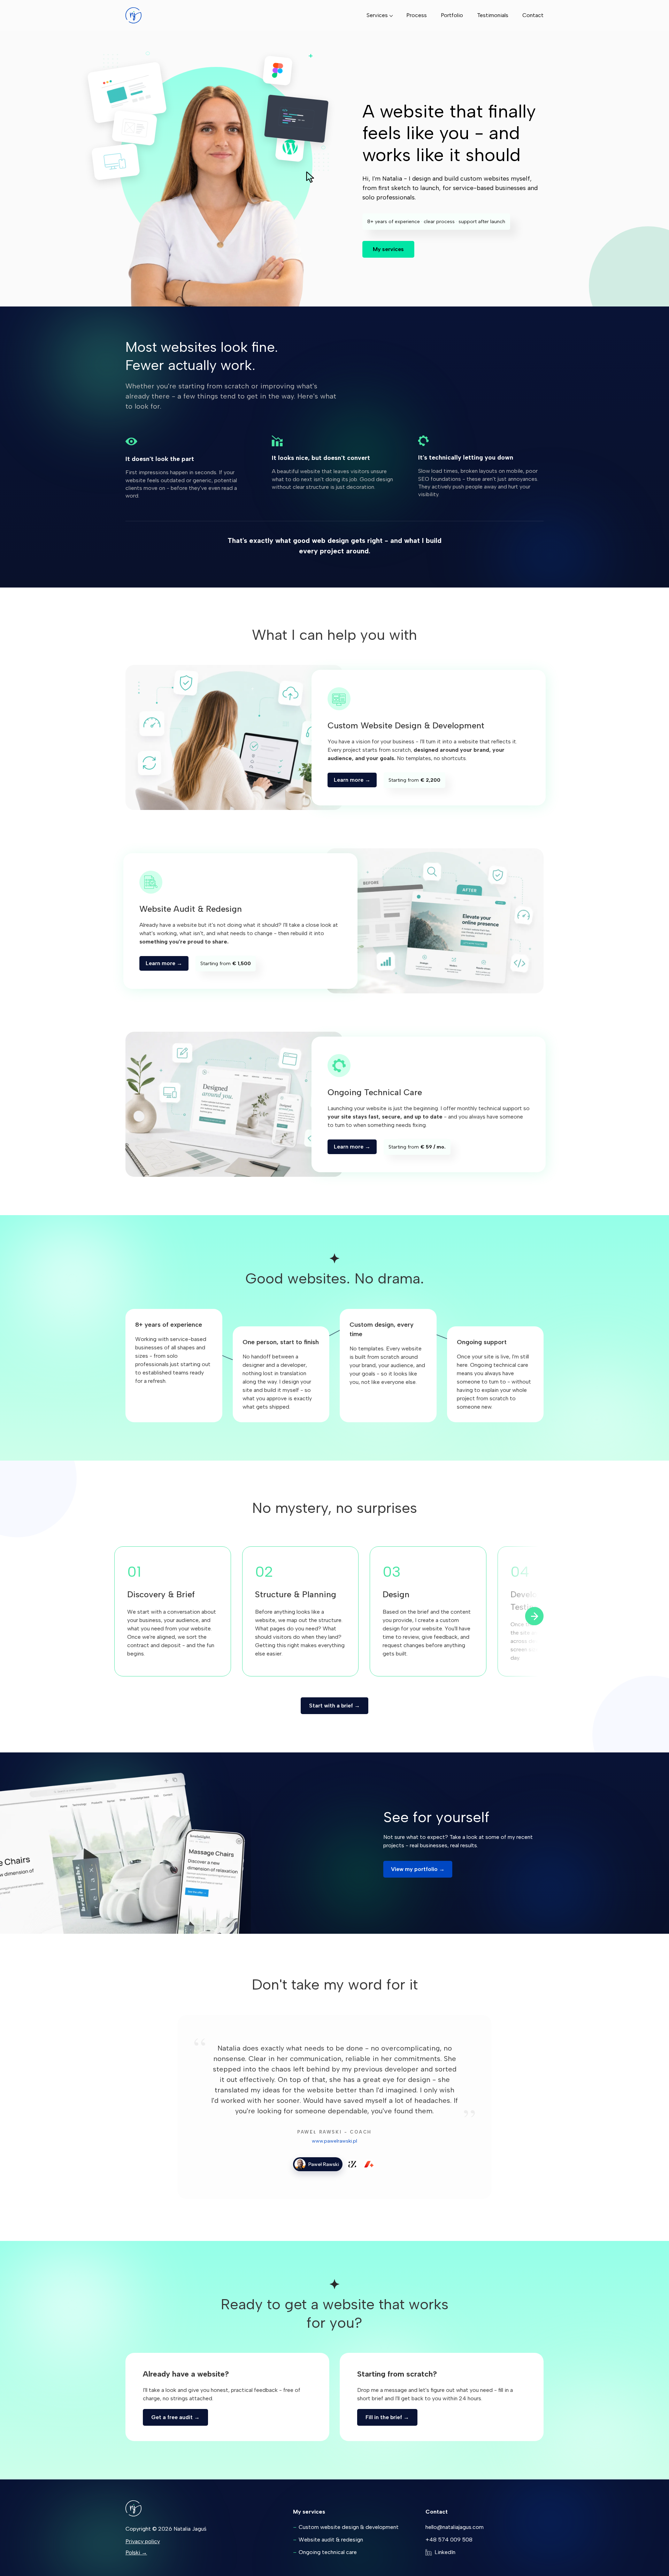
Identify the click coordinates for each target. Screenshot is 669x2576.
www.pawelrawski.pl (334, 2141)
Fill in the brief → (387, 2417)
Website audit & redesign (331, 2540)
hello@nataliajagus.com (455, 2527)
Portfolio (452, 15)
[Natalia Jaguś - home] (133, 15)
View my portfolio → (418, 1869)
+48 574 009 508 (449, 2540)
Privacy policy (143, 2541)
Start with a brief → (334, 1706)
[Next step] (534, 1616)
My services (388, 249)
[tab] (318, 2164)
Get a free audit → (175, 2417)
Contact (533, 15)
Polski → (136, 2552)
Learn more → (352, 780)
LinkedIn (445, 2552)
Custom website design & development (349, 2527)
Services (377, 15)
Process (417, 15)
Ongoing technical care (328, 2552)
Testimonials (493, 15)
